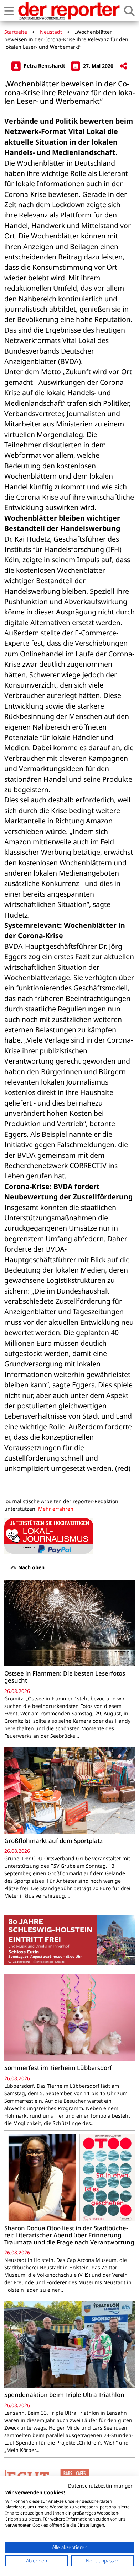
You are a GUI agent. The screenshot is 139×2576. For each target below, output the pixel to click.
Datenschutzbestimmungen (101, 2486)
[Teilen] (124, 66)
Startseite (16, 32)
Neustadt (51, 32)
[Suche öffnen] (129, 11)
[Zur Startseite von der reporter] (69, 11)
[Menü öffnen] (9, 11)
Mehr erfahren (56, 1509)
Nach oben (31, 1567)
